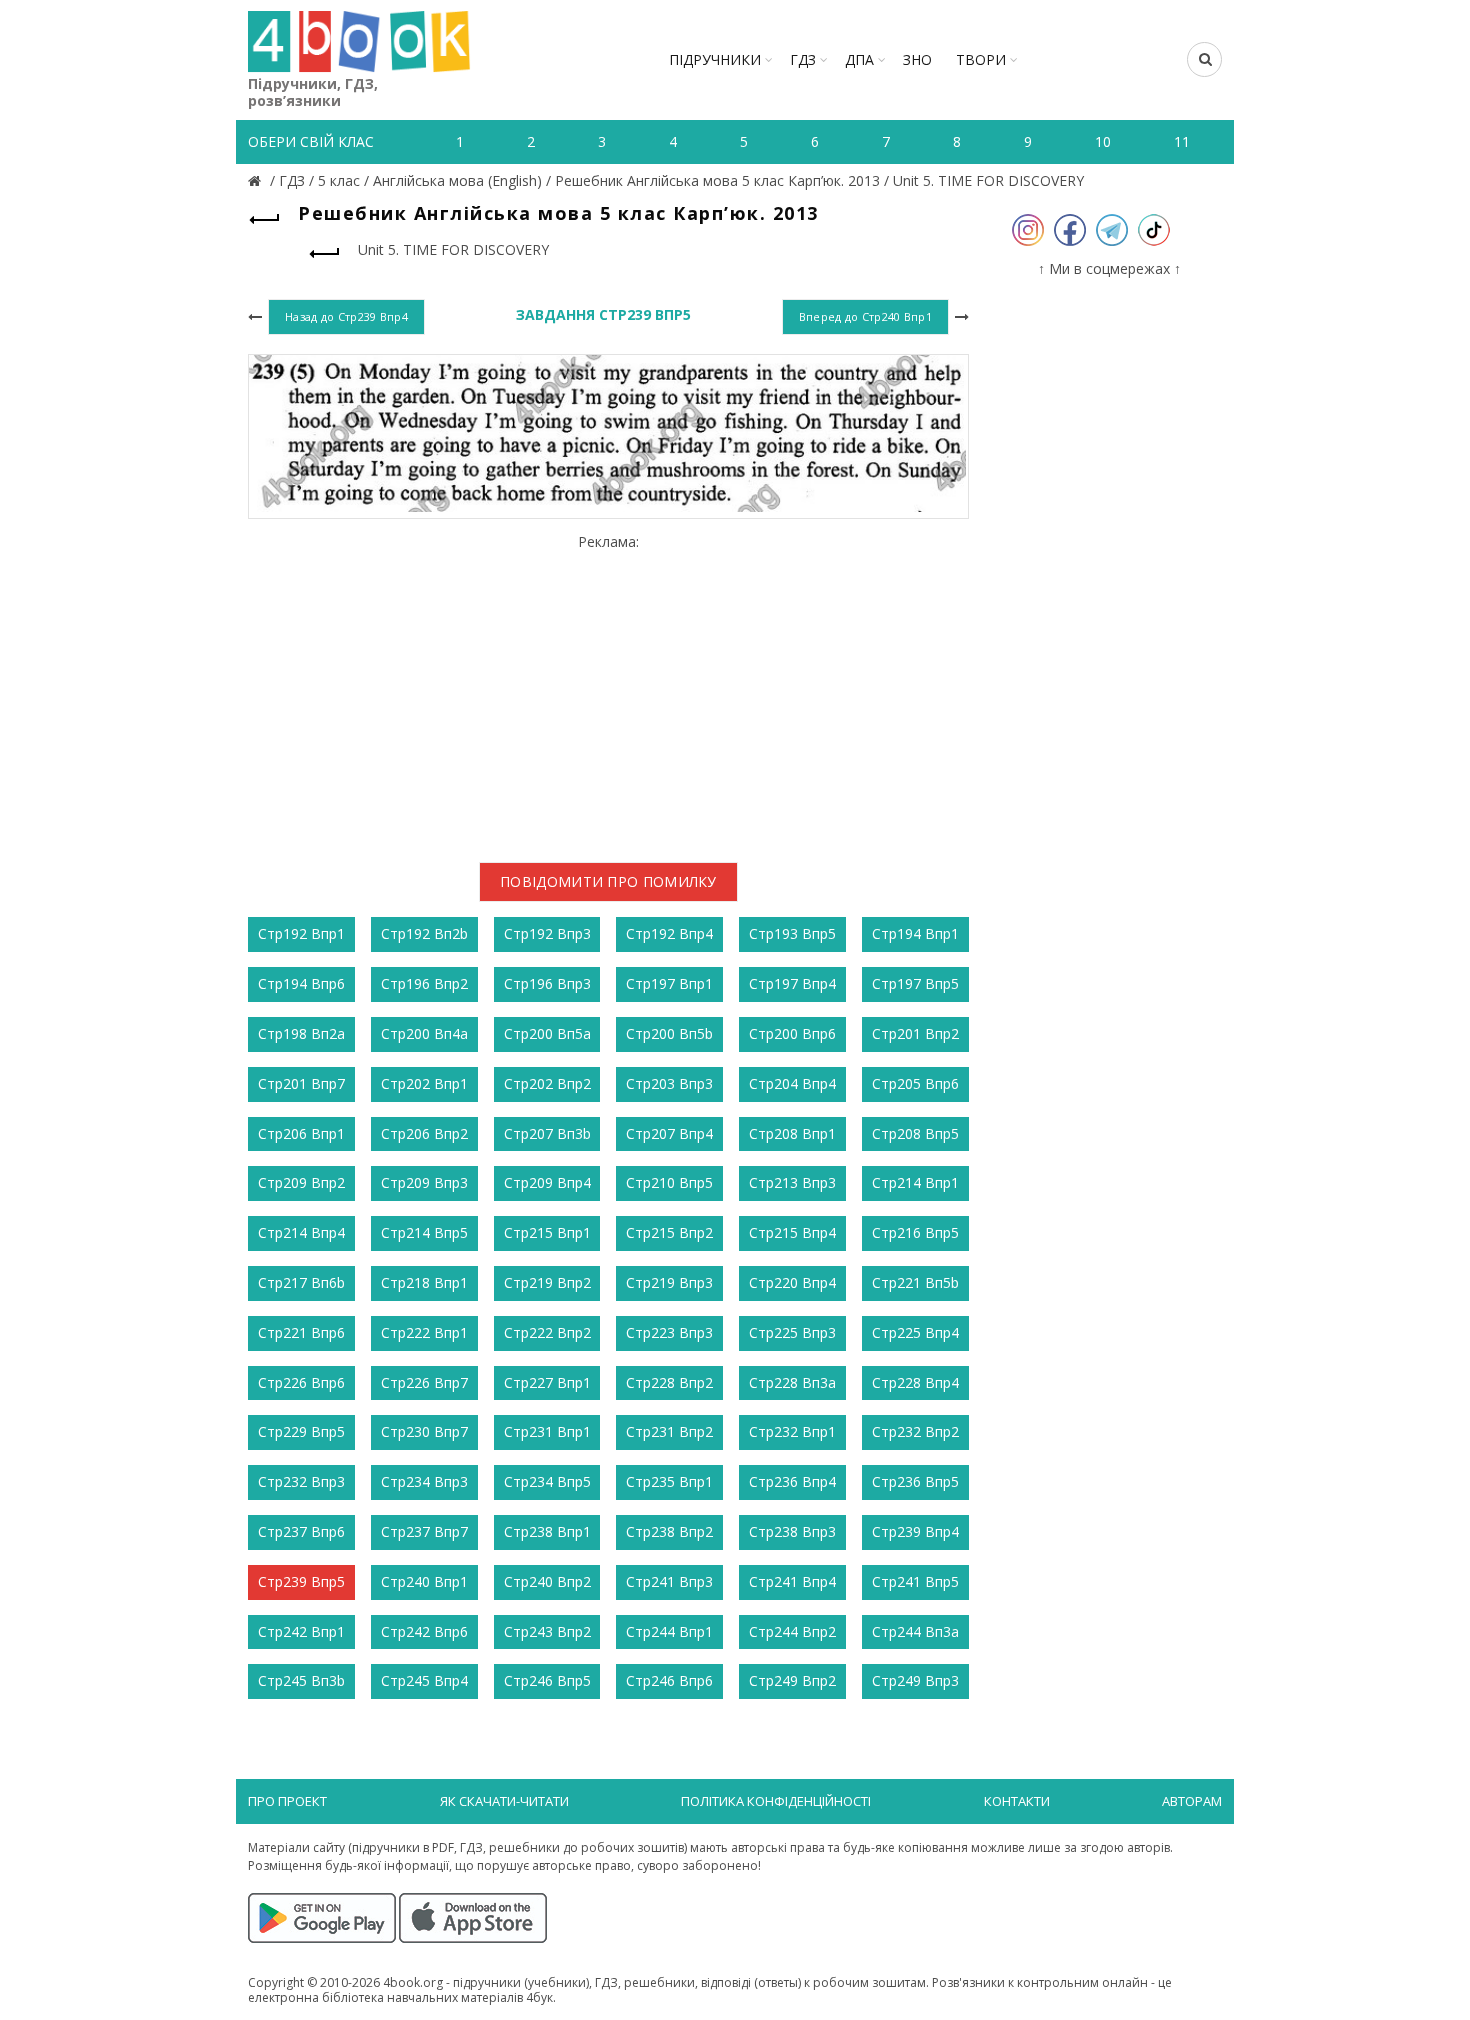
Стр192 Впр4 (669, 933)
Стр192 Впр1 (301, 933)
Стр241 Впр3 (669, 1581)
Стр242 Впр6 (424, 1631)
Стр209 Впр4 (547, 1182)
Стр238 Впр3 (792, 1531)
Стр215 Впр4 (792, 1232)
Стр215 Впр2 (669, 1232)
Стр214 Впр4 (301, 1232)
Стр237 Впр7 (424, 1531)
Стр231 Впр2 (669, 1431)
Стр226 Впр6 (301, 1382)
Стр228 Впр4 (915, 1382)
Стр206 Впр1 (301, 1133)
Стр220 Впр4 (792, 1282)
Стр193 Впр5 (792, 933)
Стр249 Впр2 (792, 1680)
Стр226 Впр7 (424, 1382)
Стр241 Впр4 (792, 1581)
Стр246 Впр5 (547, 1680)
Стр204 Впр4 (792, 1083)
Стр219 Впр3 (669, 1282)
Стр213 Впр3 (792, 1182)
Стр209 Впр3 (424, 1182)
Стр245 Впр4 (424, 1680)
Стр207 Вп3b (547, 1133)
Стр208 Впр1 (792, 1133)
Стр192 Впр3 (547, 933)
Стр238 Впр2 (669, 1531)
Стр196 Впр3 (547, 983)
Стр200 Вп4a (424, 1033)
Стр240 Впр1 (424, 1581)
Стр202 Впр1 (424, 1083)
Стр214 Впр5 (424, 1232)
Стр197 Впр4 (792, 983)
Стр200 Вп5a (547, 1033)
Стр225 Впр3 (792, 1332)
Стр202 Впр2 (547, 1083)
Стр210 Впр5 (669, 1182)
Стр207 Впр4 (669, 1133)
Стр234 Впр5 (547, 1481)
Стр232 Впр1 (792, 1431)
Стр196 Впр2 (424, 983)
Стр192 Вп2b (424, 933)
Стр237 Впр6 (301, 1531)
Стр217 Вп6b (301, 1282)
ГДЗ (803, 59)
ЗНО (917, 59)
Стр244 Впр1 (669, 1631)
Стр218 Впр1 (424, 1282)
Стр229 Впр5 (301, 1431)
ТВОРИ (981, 59)
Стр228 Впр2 (669, 1382)
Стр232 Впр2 (915, 1431)
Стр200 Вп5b (669, 1033)
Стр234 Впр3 (424, 1481)
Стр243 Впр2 (547, 1631)
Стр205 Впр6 (915, 1083)
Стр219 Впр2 (547, 1282)
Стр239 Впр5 (301, 1581)
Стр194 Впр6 (301, 983)
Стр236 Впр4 (792, 1481)
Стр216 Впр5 (915, 1232)
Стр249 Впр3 (915, 1680)
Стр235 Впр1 (669, 1481)
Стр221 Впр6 (301, 1332)
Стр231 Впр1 (547, 1431)
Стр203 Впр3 (669, 1083)
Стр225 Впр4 (915, 1332)
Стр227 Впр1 (547, 1382)
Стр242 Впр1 (301, 1631)
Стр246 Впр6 (669, 1680)
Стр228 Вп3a (792, 1382)
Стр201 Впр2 (915, 1033)
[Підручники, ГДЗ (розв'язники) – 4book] (257, 180)
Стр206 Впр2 (424, 1133)
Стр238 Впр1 (547, 1531)
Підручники (715, 59)
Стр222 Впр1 (424, 1332)
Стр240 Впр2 (547, 1581)
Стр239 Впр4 (915, 1531)
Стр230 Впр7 (424, 1431)
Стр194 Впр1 (915, 933)
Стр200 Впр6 (792, 1033)
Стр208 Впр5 (915, 1133)
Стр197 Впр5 (915, 983)
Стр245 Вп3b (301, 1680)
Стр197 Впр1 (669, 983)
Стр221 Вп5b (915, 1282)
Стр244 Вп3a (915, 1631)
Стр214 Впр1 (915, 1182)
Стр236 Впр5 (915, 1481)
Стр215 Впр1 (547, 1232)
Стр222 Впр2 (547, 1332)
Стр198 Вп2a (301, 1033)
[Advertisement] (608, 691)
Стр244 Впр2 (792, 1631)
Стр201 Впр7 (301, 1083)
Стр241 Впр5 (915, 1581)
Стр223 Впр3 (669, 1332)
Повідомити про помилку (608, 881)
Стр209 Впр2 (301, 1182)
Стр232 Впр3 (301, 1481)
